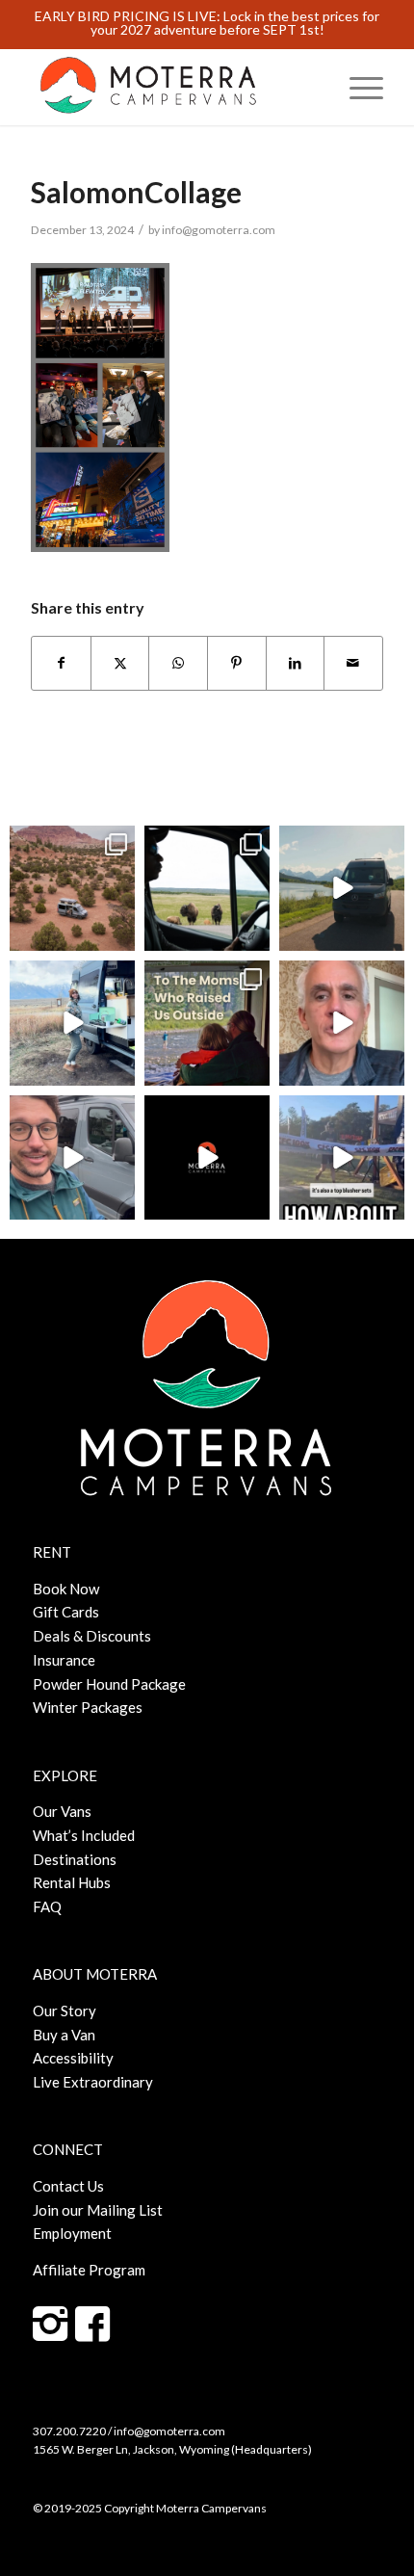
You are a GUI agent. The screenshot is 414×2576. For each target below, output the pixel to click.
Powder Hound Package (109, 1684)
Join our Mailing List (98, 2210)
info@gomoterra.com (219, 230)
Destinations (75, 1859)
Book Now (66, 1589)
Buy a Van (64, 2035)
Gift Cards (66, 1612)
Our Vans (62, 1811)
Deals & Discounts (92, 1636)
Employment (72, 2233)
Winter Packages (88, 1707)
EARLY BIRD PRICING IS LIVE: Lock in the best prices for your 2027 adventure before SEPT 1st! (207, 23)
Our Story (65, 2011)
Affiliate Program (89, 2270)
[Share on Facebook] (61, 663)
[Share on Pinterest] (237, 663)
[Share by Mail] (353, 663)
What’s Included (84, 1835)
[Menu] (357, 87)
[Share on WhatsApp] (178, 663)
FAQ (47, 1906)
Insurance (64, 1660)
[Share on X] (120, 663)
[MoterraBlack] (171, 87)
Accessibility (73, 2058)
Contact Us (68, 2186)
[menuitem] (357, 87)
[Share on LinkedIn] (296, 663)
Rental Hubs (72, 1882)
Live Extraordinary (93, 2082)
